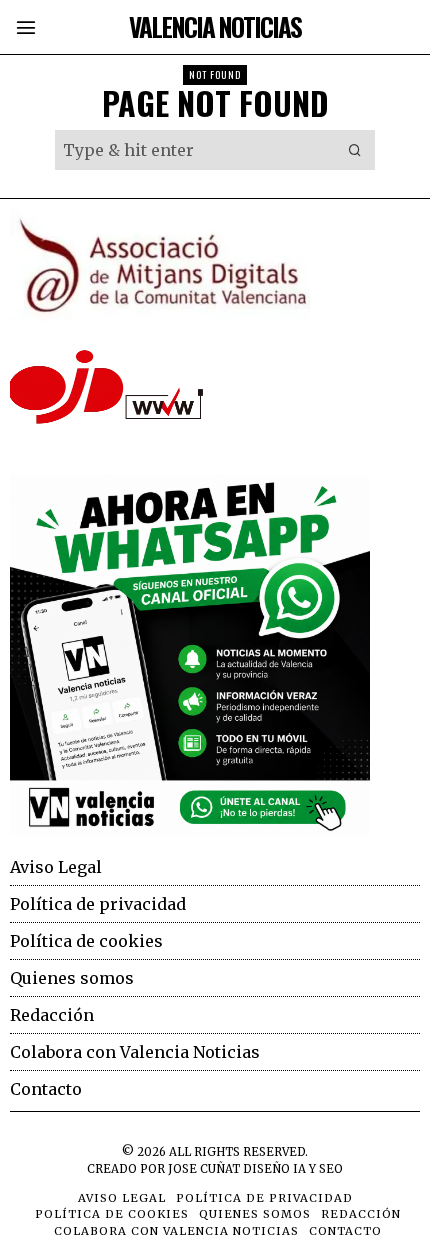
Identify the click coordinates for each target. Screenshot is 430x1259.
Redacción (52, 1015)
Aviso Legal (56, 867)
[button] (355, 150)
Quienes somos (72, 978)
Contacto (46, 1089)
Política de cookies (86, 941)
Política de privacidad (98, 904)
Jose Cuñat (204, 1169)
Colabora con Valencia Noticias (135, 1052)
